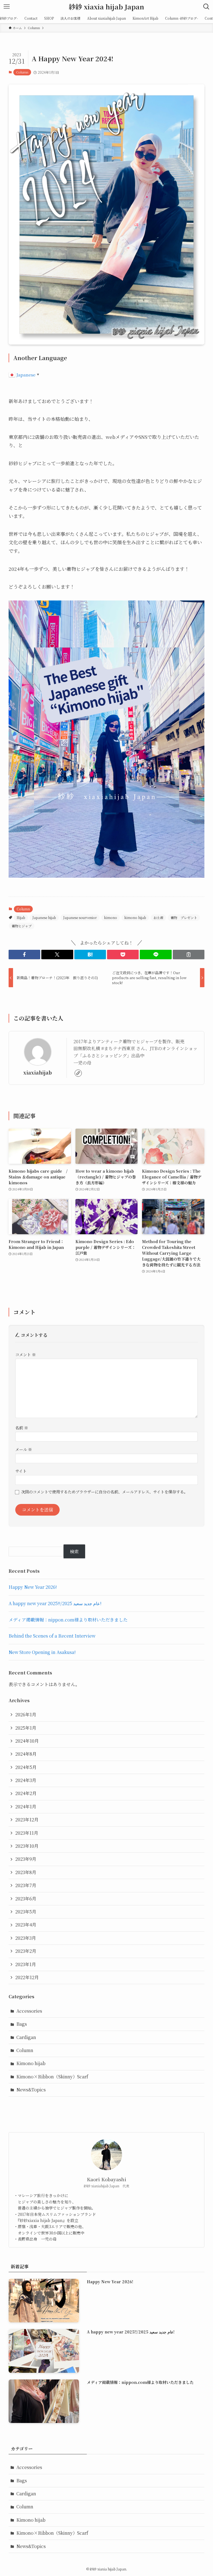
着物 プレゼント (184, 917)
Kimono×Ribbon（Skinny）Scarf (52, 2077)
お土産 (158, 917)
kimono (111, 917)
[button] (24, 954)
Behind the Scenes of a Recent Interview (52, 1636)
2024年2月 (26, 1793)
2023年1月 (26, 1964)
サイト (21, 1471)
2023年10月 (27, 1846)
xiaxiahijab (38, 1072)
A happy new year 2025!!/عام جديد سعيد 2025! (55, 1603)
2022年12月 (27, 1977)
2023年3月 (26, 1938)
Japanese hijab (44, 917)
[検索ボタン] (206, 7)
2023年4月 (26, 1925)
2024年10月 (27, 1741)
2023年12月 (27, 1820)
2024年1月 (26, 1807)
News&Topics (31, 2090)
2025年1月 (26, 1728)
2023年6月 (26, 1899)
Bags (22, 2024)
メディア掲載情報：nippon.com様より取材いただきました (68, 1620)
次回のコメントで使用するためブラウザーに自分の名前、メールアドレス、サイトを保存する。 (104, 1492)
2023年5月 (26, 1912)
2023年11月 (27, 1833)
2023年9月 (26, 1859)
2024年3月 (26, 1780)
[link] (78, 1073)
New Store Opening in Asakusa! (42, 1652)
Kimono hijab (31, 2063)
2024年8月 (26, 1754)
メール (24, 1449)
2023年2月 (26, 1951)
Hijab (21, 917)
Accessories (29, 2011)
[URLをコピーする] (189, 954)
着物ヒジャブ (22, 926)
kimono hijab (135, 917)
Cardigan (26, 2037)
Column (22, 72)
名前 (22, 1428)
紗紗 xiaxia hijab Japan (106, 7)
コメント (26, 1354)
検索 (74, 1552)
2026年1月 (26, 1715)
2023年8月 (26, 1872)
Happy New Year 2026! (33, 1587)
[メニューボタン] (7, 7)
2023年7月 (26, 1885)
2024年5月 (26, 1767)
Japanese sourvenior (80, 917)
